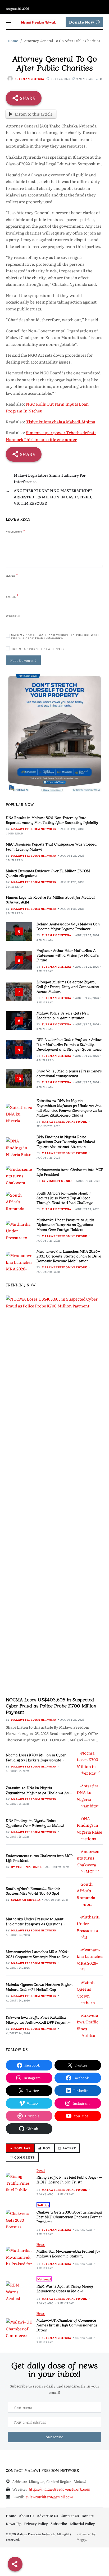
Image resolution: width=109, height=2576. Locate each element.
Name (12, 575)
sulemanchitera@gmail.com (49, 2497)
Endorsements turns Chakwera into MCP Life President (70, 1172)
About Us (26, 2516)
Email (12, 596)
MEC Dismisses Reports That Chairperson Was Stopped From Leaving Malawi (51, 846)
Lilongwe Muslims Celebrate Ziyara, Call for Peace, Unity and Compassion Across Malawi (68, 986)
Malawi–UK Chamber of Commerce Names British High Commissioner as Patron (67, 2325)
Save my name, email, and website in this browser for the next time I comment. (55, 636)
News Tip (14, 2524)
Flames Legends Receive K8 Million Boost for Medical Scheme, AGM (50, 899)
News (41, 2244)
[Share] (15, 2564)
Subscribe (59, 2524)
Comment (16, 532)
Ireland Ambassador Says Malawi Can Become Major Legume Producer (68, 926)
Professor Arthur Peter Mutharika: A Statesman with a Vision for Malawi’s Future (68, 955)
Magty (81, 2540)
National (44, 2279)
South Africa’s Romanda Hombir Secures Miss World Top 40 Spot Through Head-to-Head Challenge (65, 1198)
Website (13, 616)
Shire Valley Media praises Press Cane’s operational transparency (69, 1073)
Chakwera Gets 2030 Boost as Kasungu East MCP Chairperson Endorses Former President (69, 2217)
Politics (43, 2205)
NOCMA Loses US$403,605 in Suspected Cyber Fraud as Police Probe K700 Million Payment (51, 1705)
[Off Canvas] (8, 22)
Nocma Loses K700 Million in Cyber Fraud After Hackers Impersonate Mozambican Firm (36, 1760)
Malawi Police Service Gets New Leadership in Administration (63, 1015)
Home (11, 2516)
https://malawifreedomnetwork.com (60, 2489)
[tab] (20, 2148)
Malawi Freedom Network (34, 829)
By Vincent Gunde (57, 1181)
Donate (88, 2516)
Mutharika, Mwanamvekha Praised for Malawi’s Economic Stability (68, 2253)
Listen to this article (34, 114)
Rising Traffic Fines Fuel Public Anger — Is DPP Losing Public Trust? (69, 2179)
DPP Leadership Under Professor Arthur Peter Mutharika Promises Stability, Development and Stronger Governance (69, 1044)
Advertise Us (47, 2516)
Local (41, 2170)
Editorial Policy (82, 2524)
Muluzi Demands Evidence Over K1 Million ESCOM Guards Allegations (48, 873)
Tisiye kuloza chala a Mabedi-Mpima (61, 422)
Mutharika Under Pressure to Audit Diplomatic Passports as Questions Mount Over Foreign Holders (65, 1224)
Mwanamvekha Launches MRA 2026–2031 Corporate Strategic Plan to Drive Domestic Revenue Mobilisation (69, 1256)
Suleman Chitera (30, 79)
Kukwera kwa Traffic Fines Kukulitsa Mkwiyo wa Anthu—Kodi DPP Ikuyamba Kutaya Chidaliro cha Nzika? (39, 2022)
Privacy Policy (36, 2524)
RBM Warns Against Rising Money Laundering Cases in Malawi (65, 2288)
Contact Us (70, 2516)
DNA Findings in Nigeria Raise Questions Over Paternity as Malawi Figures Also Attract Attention (66, 1141)
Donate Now (82, 22)
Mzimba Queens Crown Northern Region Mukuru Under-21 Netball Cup (39, 1987)
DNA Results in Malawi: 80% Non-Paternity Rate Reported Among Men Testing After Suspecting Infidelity (52, 820)
